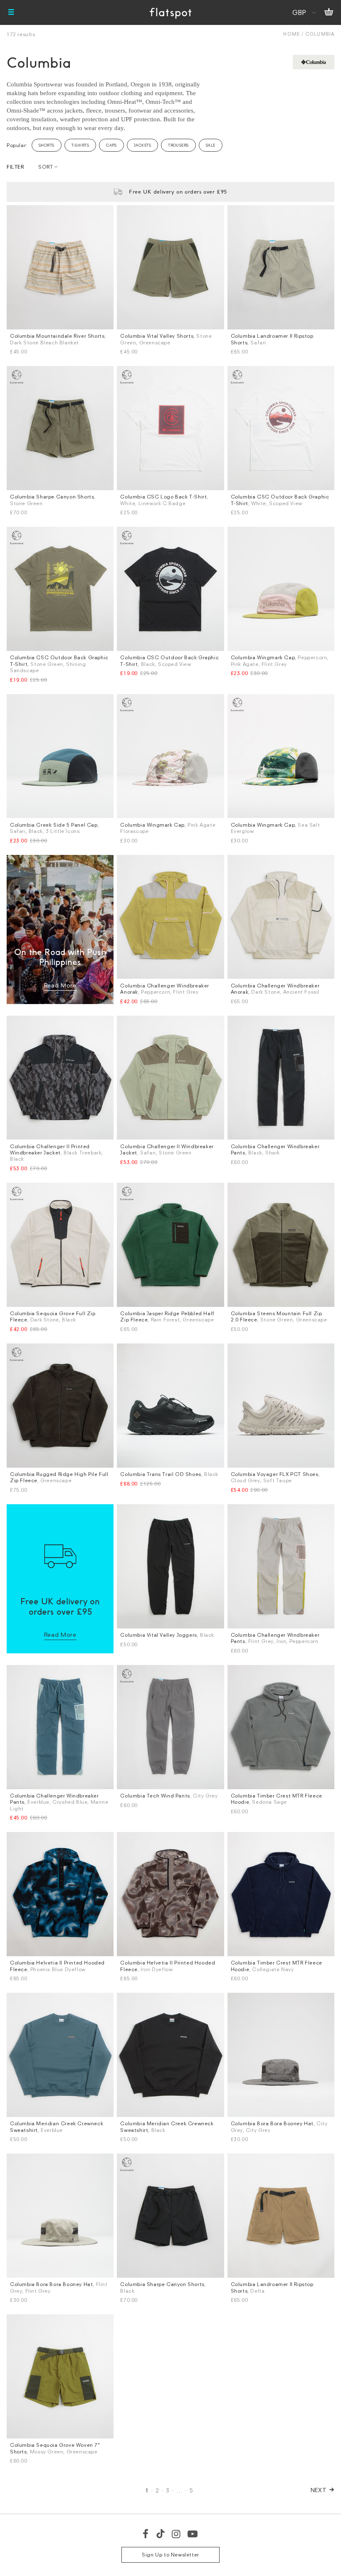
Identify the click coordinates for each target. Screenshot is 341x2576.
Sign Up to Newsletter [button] (170, 2555)
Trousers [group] (178, 145)
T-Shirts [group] (80, 145)
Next (319, 2490)
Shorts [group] (47, 145)
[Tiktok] (161, 2534)
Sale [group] (211, 145)
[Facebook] (146, 2534)
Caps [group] (111, 145)
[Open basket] (329, 12)
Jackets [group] (142, 145)
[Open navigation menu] (11, 12)
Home (291, 34)
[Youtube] (193, 2534)
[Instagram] (177, 2534)
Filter (15, 167)
